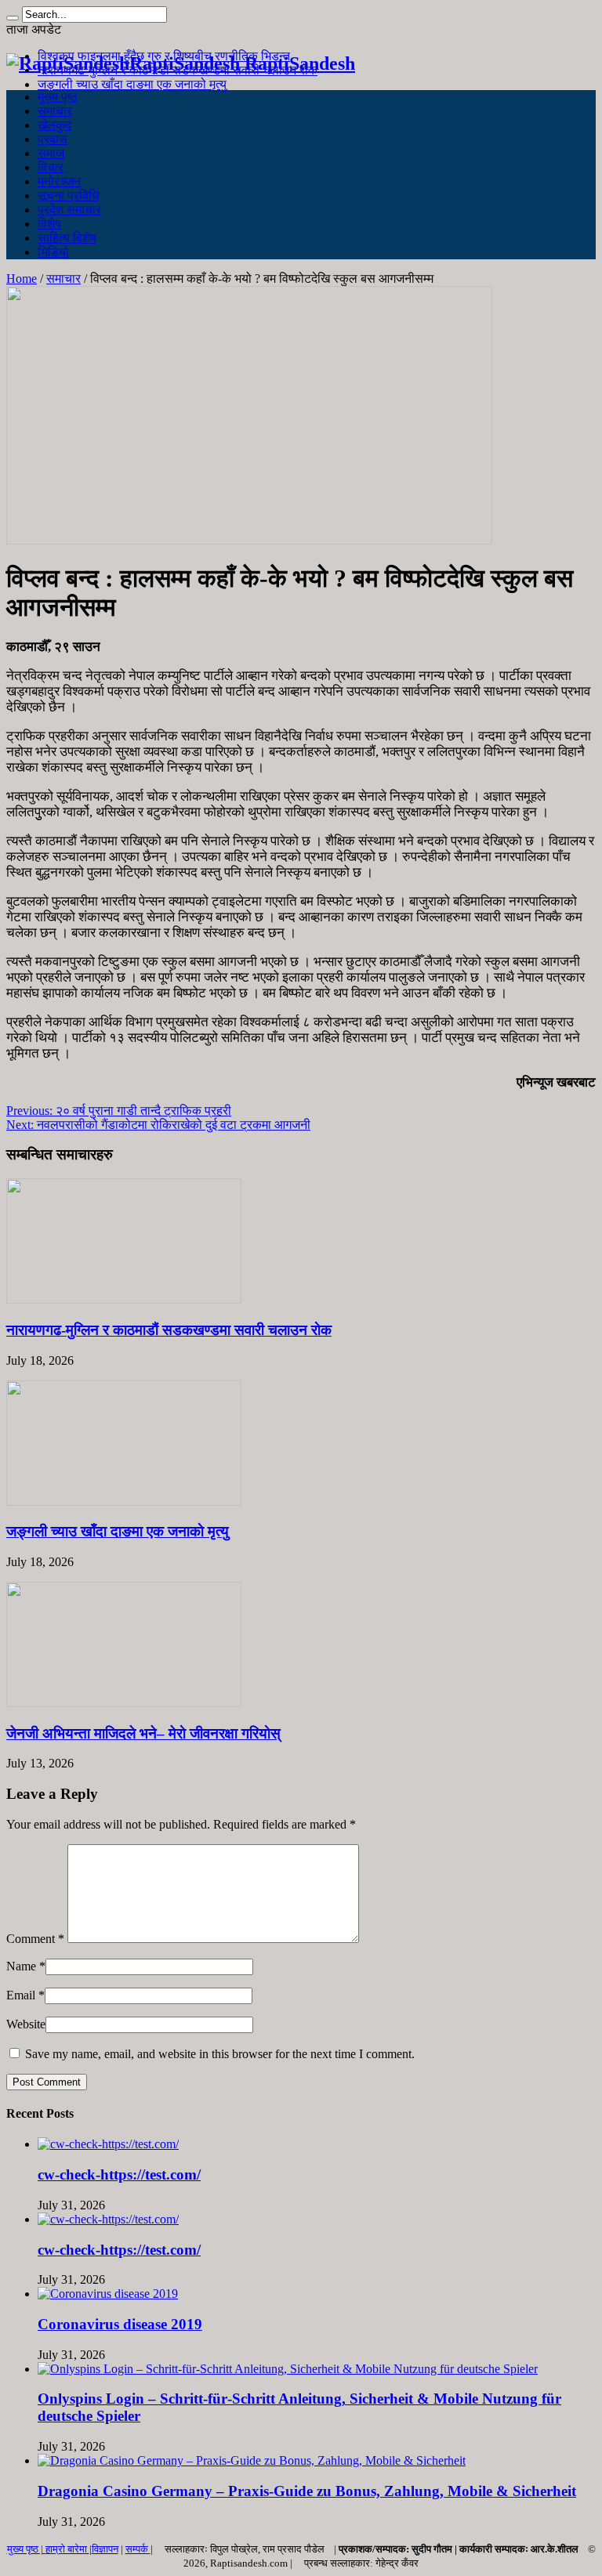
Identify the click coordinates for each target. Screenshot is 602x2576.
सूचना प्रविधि (68, 195)
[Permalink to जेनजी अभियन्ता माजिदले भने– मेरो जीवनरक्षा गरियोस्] (124, 1703)
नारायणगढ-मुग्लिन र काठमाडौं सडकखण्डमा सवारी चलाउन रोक (169, 1330)
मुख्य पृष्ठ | (26, 2549)
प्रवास (53, 139)
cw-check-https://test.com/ (119, 2174)
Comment (35, 1939)
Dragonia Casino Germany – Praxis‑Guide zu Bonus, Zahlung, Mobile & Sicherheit (307, 2491)
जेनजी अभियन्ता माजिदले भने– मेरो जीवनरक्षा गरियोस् (143, 1733)
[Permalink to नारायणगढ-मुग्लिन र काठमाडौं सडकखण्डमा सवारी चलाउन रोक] (124, 1299)
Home (22, 279)
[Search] (13, 18)
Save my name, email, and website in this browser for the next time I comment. (220, 2054)
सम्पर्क (138, 2549)
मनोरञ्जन (59, 181)
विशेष (49, 224)
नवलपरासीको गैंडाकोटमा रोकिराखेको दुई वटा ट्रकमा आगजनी (158, 1125)
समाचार (55, 111)
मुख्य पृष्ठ (58, 97)
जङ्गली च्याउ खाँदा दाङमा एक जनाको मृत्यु (132, 84)
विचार (51, 167)
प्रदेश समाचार (69, 210)
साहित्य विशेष (67, 238)
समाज (51, 153)
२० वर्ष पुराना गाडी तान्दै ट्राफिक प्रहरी (119, 1111)
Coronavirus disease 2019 (120, 2324)
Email (21, 1995)
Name (21, 1966)
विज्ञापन (105, 2549)
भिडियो (53, 252)
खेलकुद (54, 125)
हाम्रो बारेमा (67, 2549)
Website (26, 2024)
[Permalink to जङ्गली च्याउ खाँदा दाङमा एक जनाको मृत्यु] (124, 1501)
